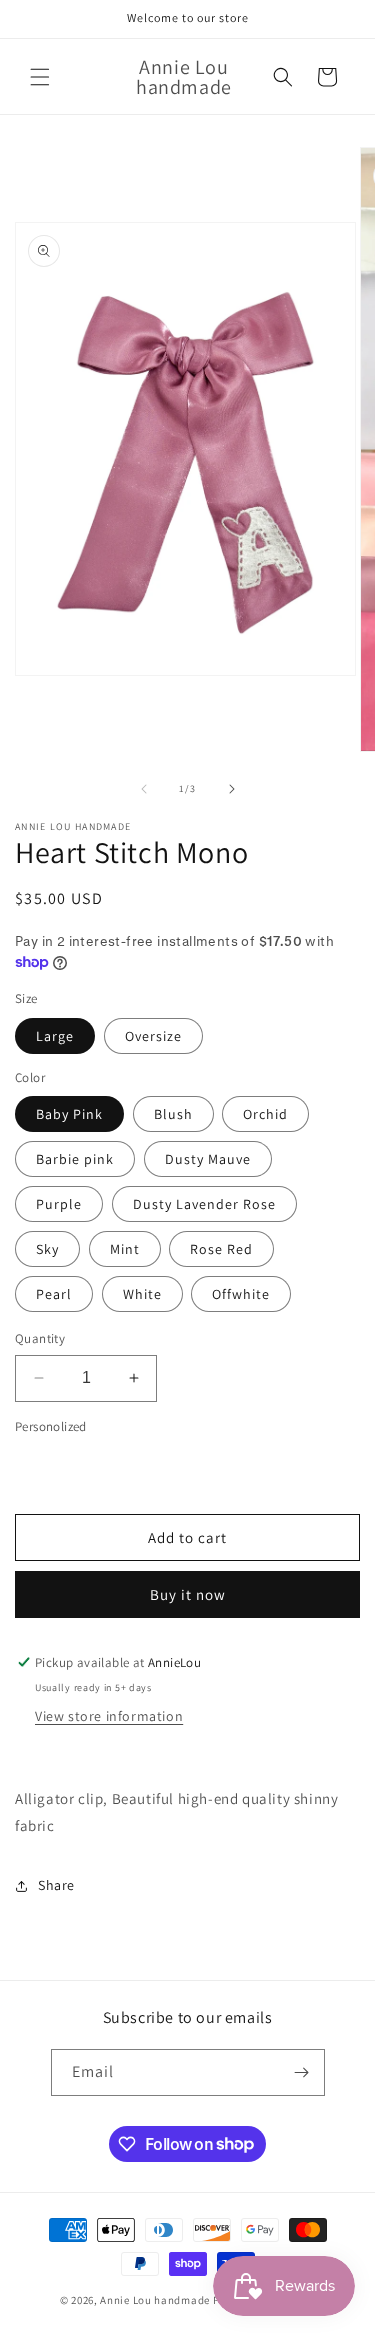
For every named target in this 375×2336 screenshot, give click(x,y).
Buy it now (188, 1594)
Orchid (265, 1114)
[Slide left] (144, 789)
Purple (59, 1204)
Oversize (153, 1036)
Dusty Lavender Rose (204, 1204)
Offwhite (241, 1294)
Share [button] (56, 1885)
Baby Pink (69, 1114)
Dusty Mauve (208, 1159)
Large (55, 1036)
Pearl (54, 1294)
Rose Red (221, 1249)
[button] (40, 77)
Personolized (51, 1426)
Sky (47, 1249)
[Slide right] (232, 789)
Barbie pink (75, 1159)
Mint (125, 1249)
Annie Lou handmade (156, 2300)
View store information (109, 1716)
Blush (173, 1114)
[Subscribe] (302, 2072)
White (142, 1294)
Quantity (40, 1338)
